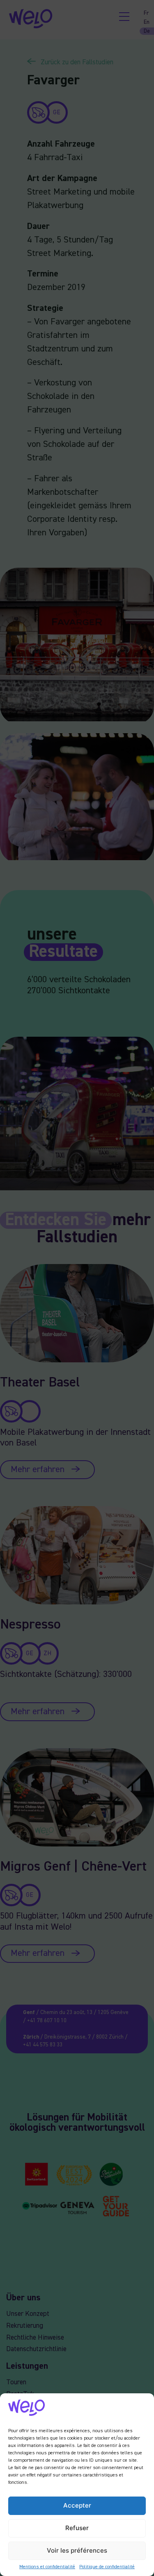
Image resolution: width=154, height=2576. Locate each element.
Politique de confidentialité (107, 2567)
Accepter (77, 2505)
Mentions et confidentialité (47, 2567)
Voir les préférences (77, 2550)
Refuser (77, 2528)
